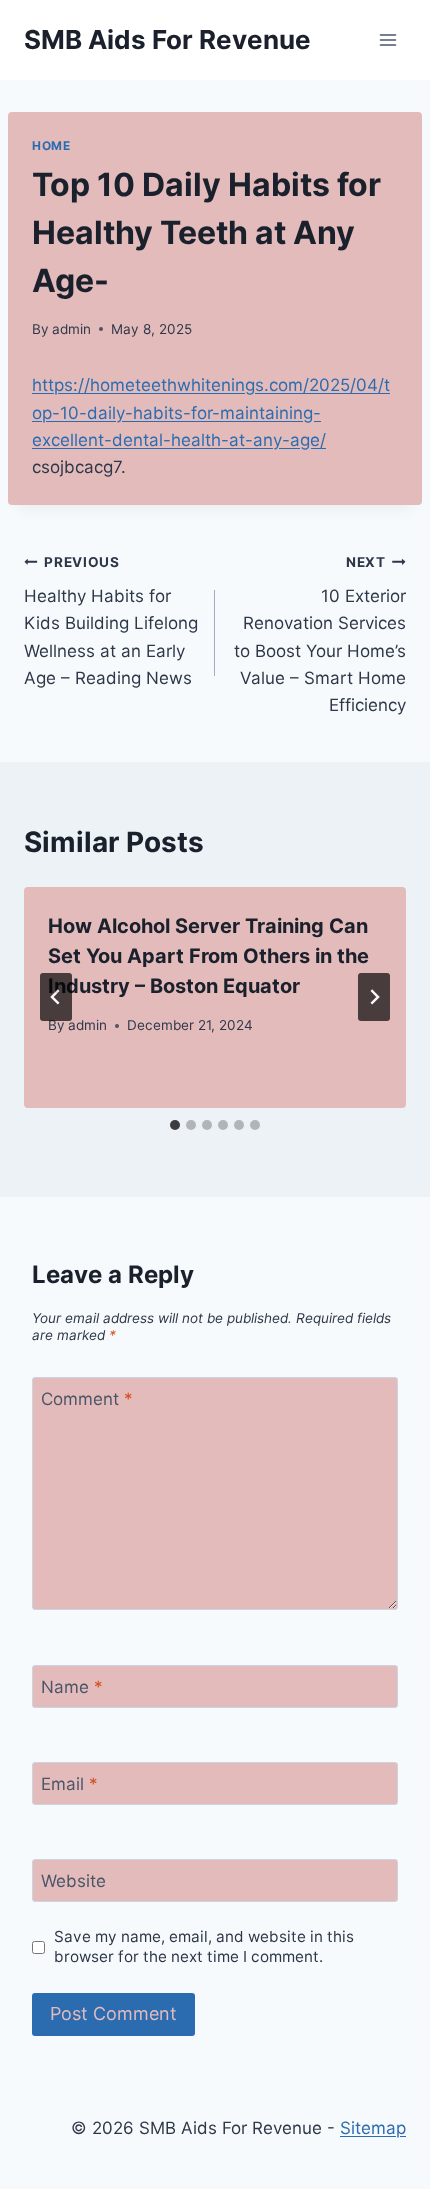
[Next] (374, 997)
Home (51, 145)
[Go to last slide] (56, 997)
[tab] (175, 1125)
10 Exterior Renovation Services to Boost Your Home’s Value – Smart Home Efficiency (320, 634)
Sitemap (373, 2128)
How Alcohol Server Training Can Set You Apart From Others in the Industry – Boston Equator (208, 956)
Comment (87, 1399)
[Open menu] (387, 39)
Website (73, 1881)
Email (69, 1784)
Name (72, 1687)
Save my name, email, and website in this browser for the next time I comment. (204, 1946)
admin (71, 329)
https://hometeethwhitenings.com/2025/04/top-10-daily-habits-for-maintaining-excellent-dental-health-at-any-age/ (211, 412)
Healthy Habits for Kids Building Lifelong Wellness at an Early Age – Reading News (111, 621)
